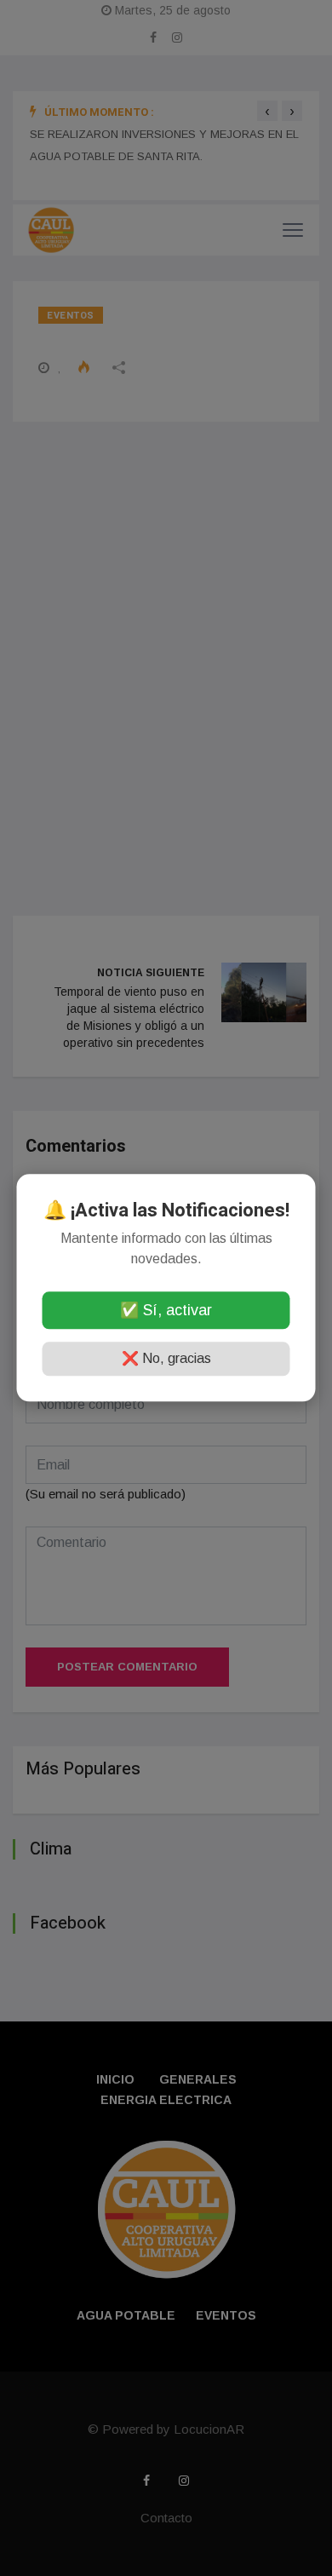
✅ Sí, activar (166, 1311)
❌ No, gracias (166, 1359)
